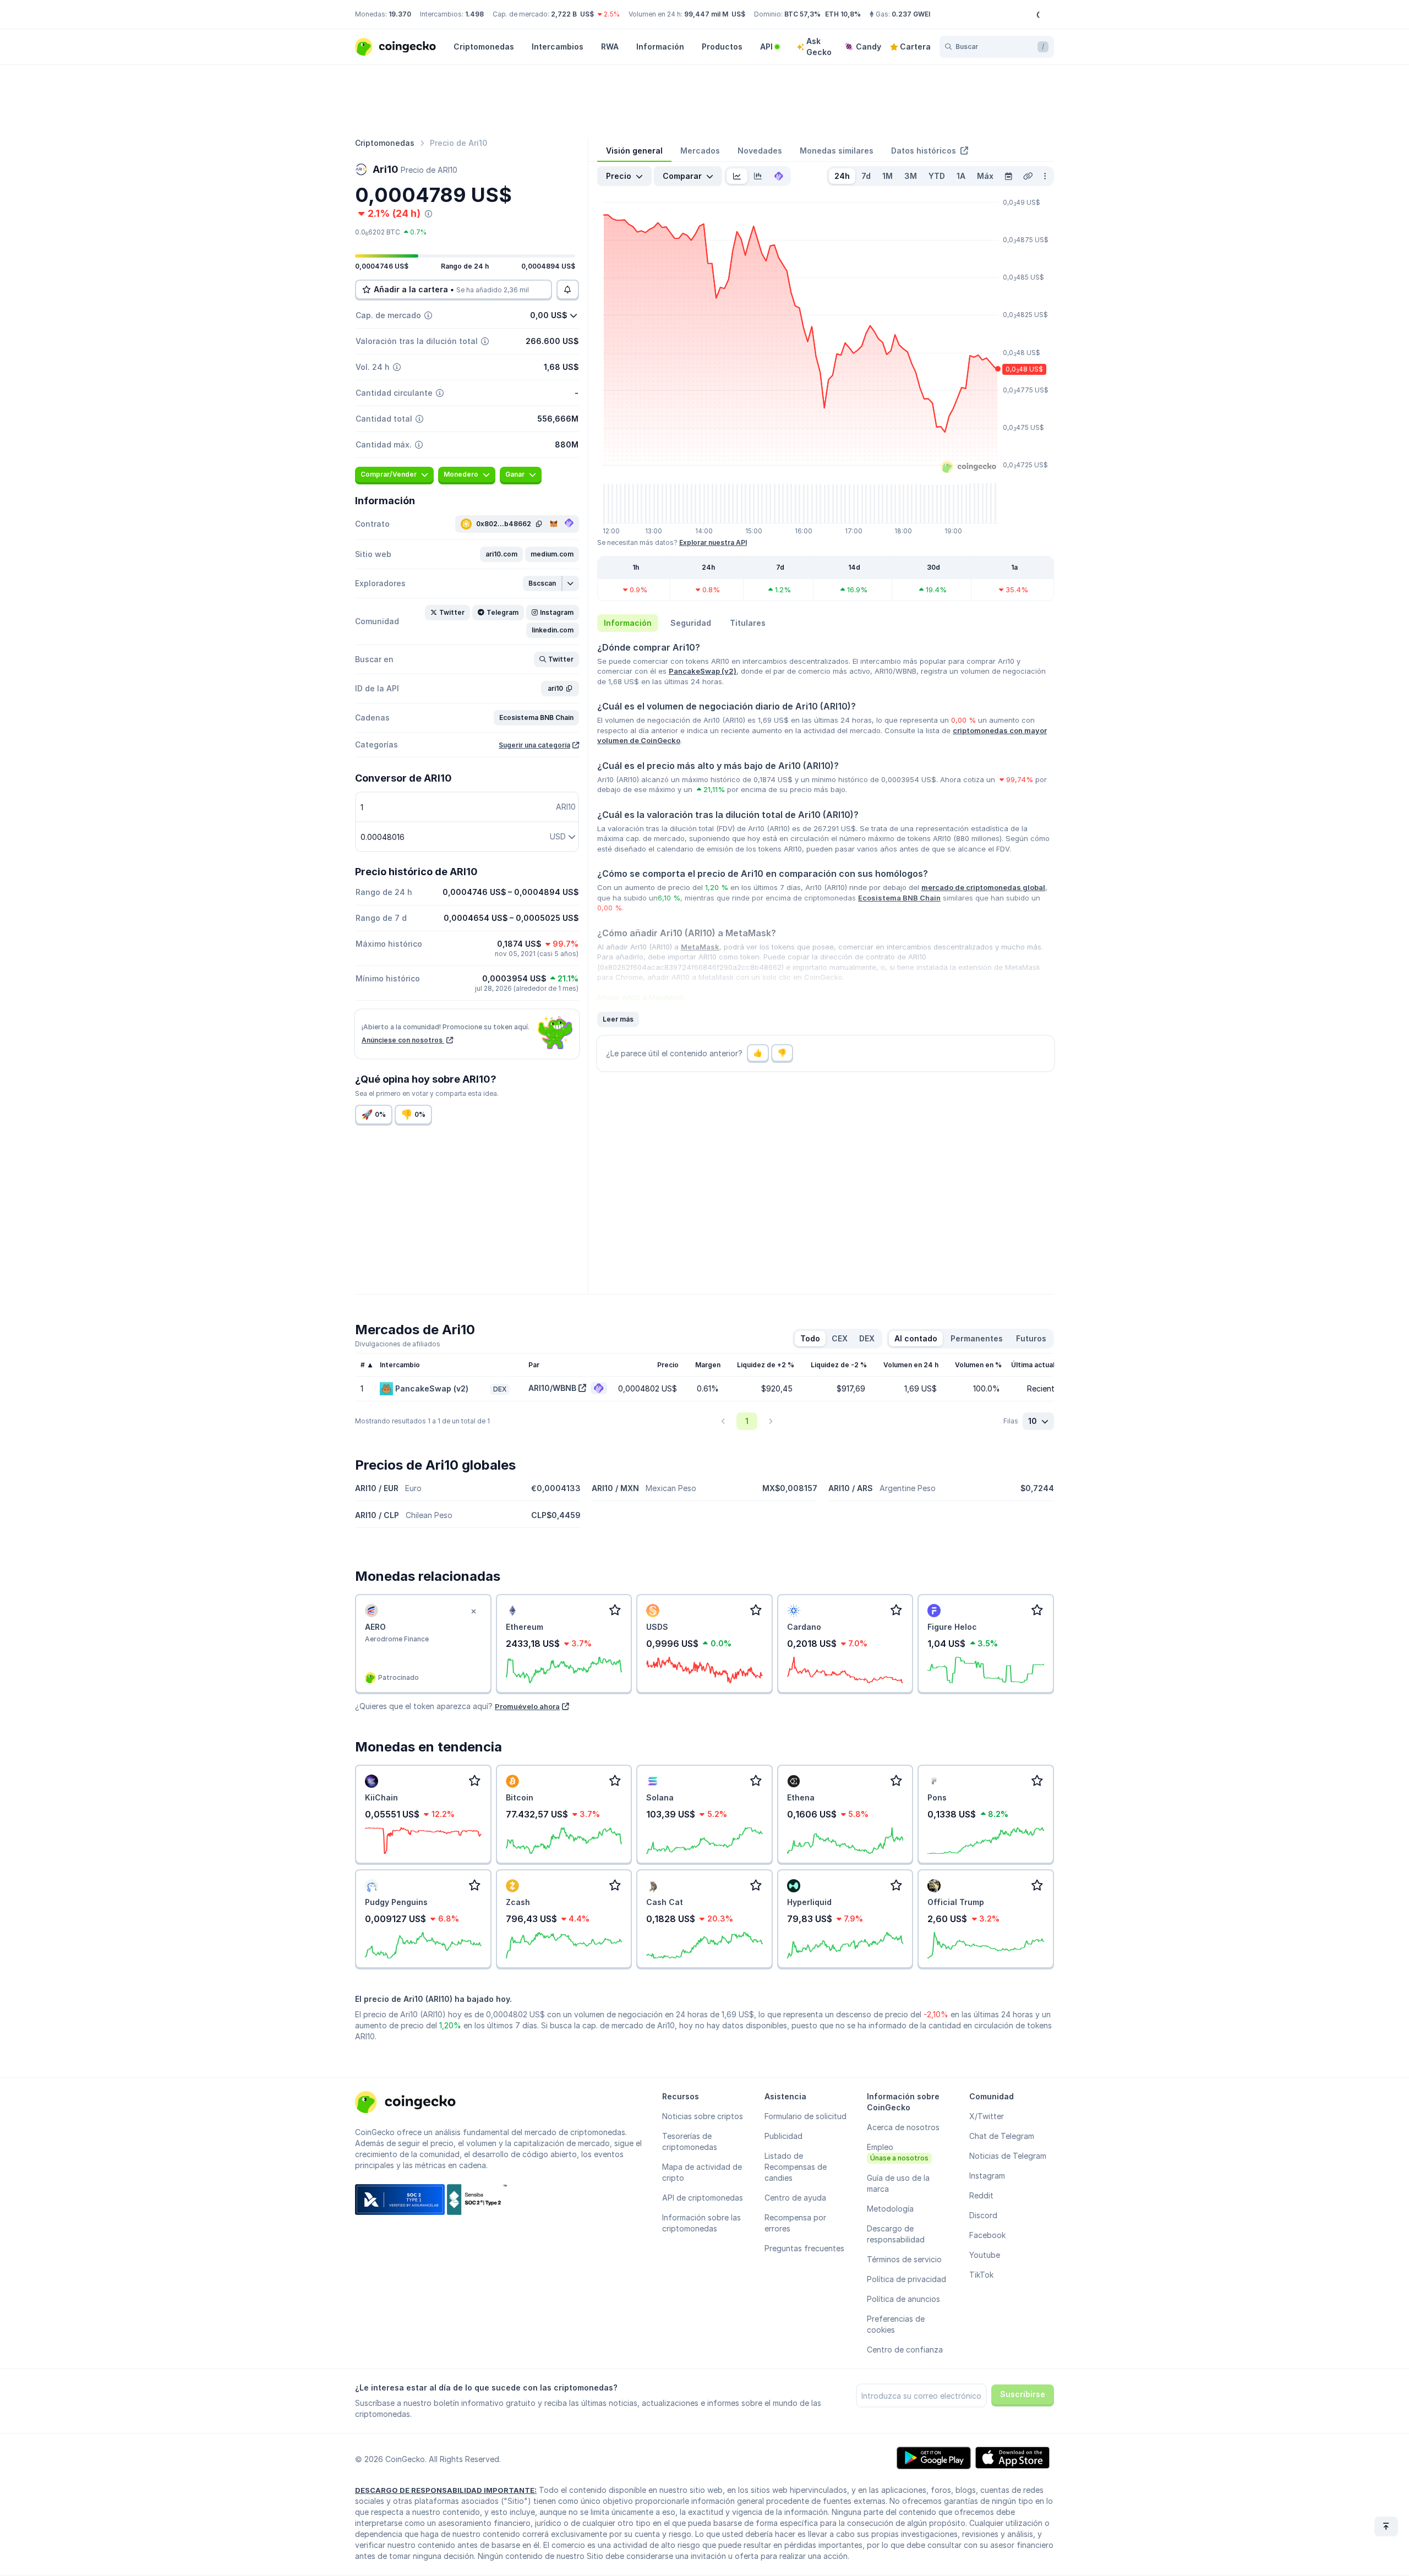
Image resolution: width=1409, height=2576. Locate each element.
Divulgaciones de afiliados (398, 1344)
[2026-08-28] (1008, 176)
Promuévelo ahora (527, 1706)
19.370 (400, 14)
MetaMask (700, 947)
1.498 (474, 14)
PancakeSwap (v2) (703, 671)
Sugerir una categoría (534, 745)
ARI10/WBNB (552, 1388)
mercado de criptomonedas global (983, 887)
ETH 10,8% (843, 14)
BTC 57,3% (802, 14)
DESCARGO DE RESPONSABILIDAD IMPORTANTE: (446, 2490)
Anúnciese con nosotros (403, 1040)
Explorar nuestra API (713, 542)
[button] (501, 554)
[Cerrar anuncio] (474, 1612)
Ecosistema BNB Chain (899, 898)
